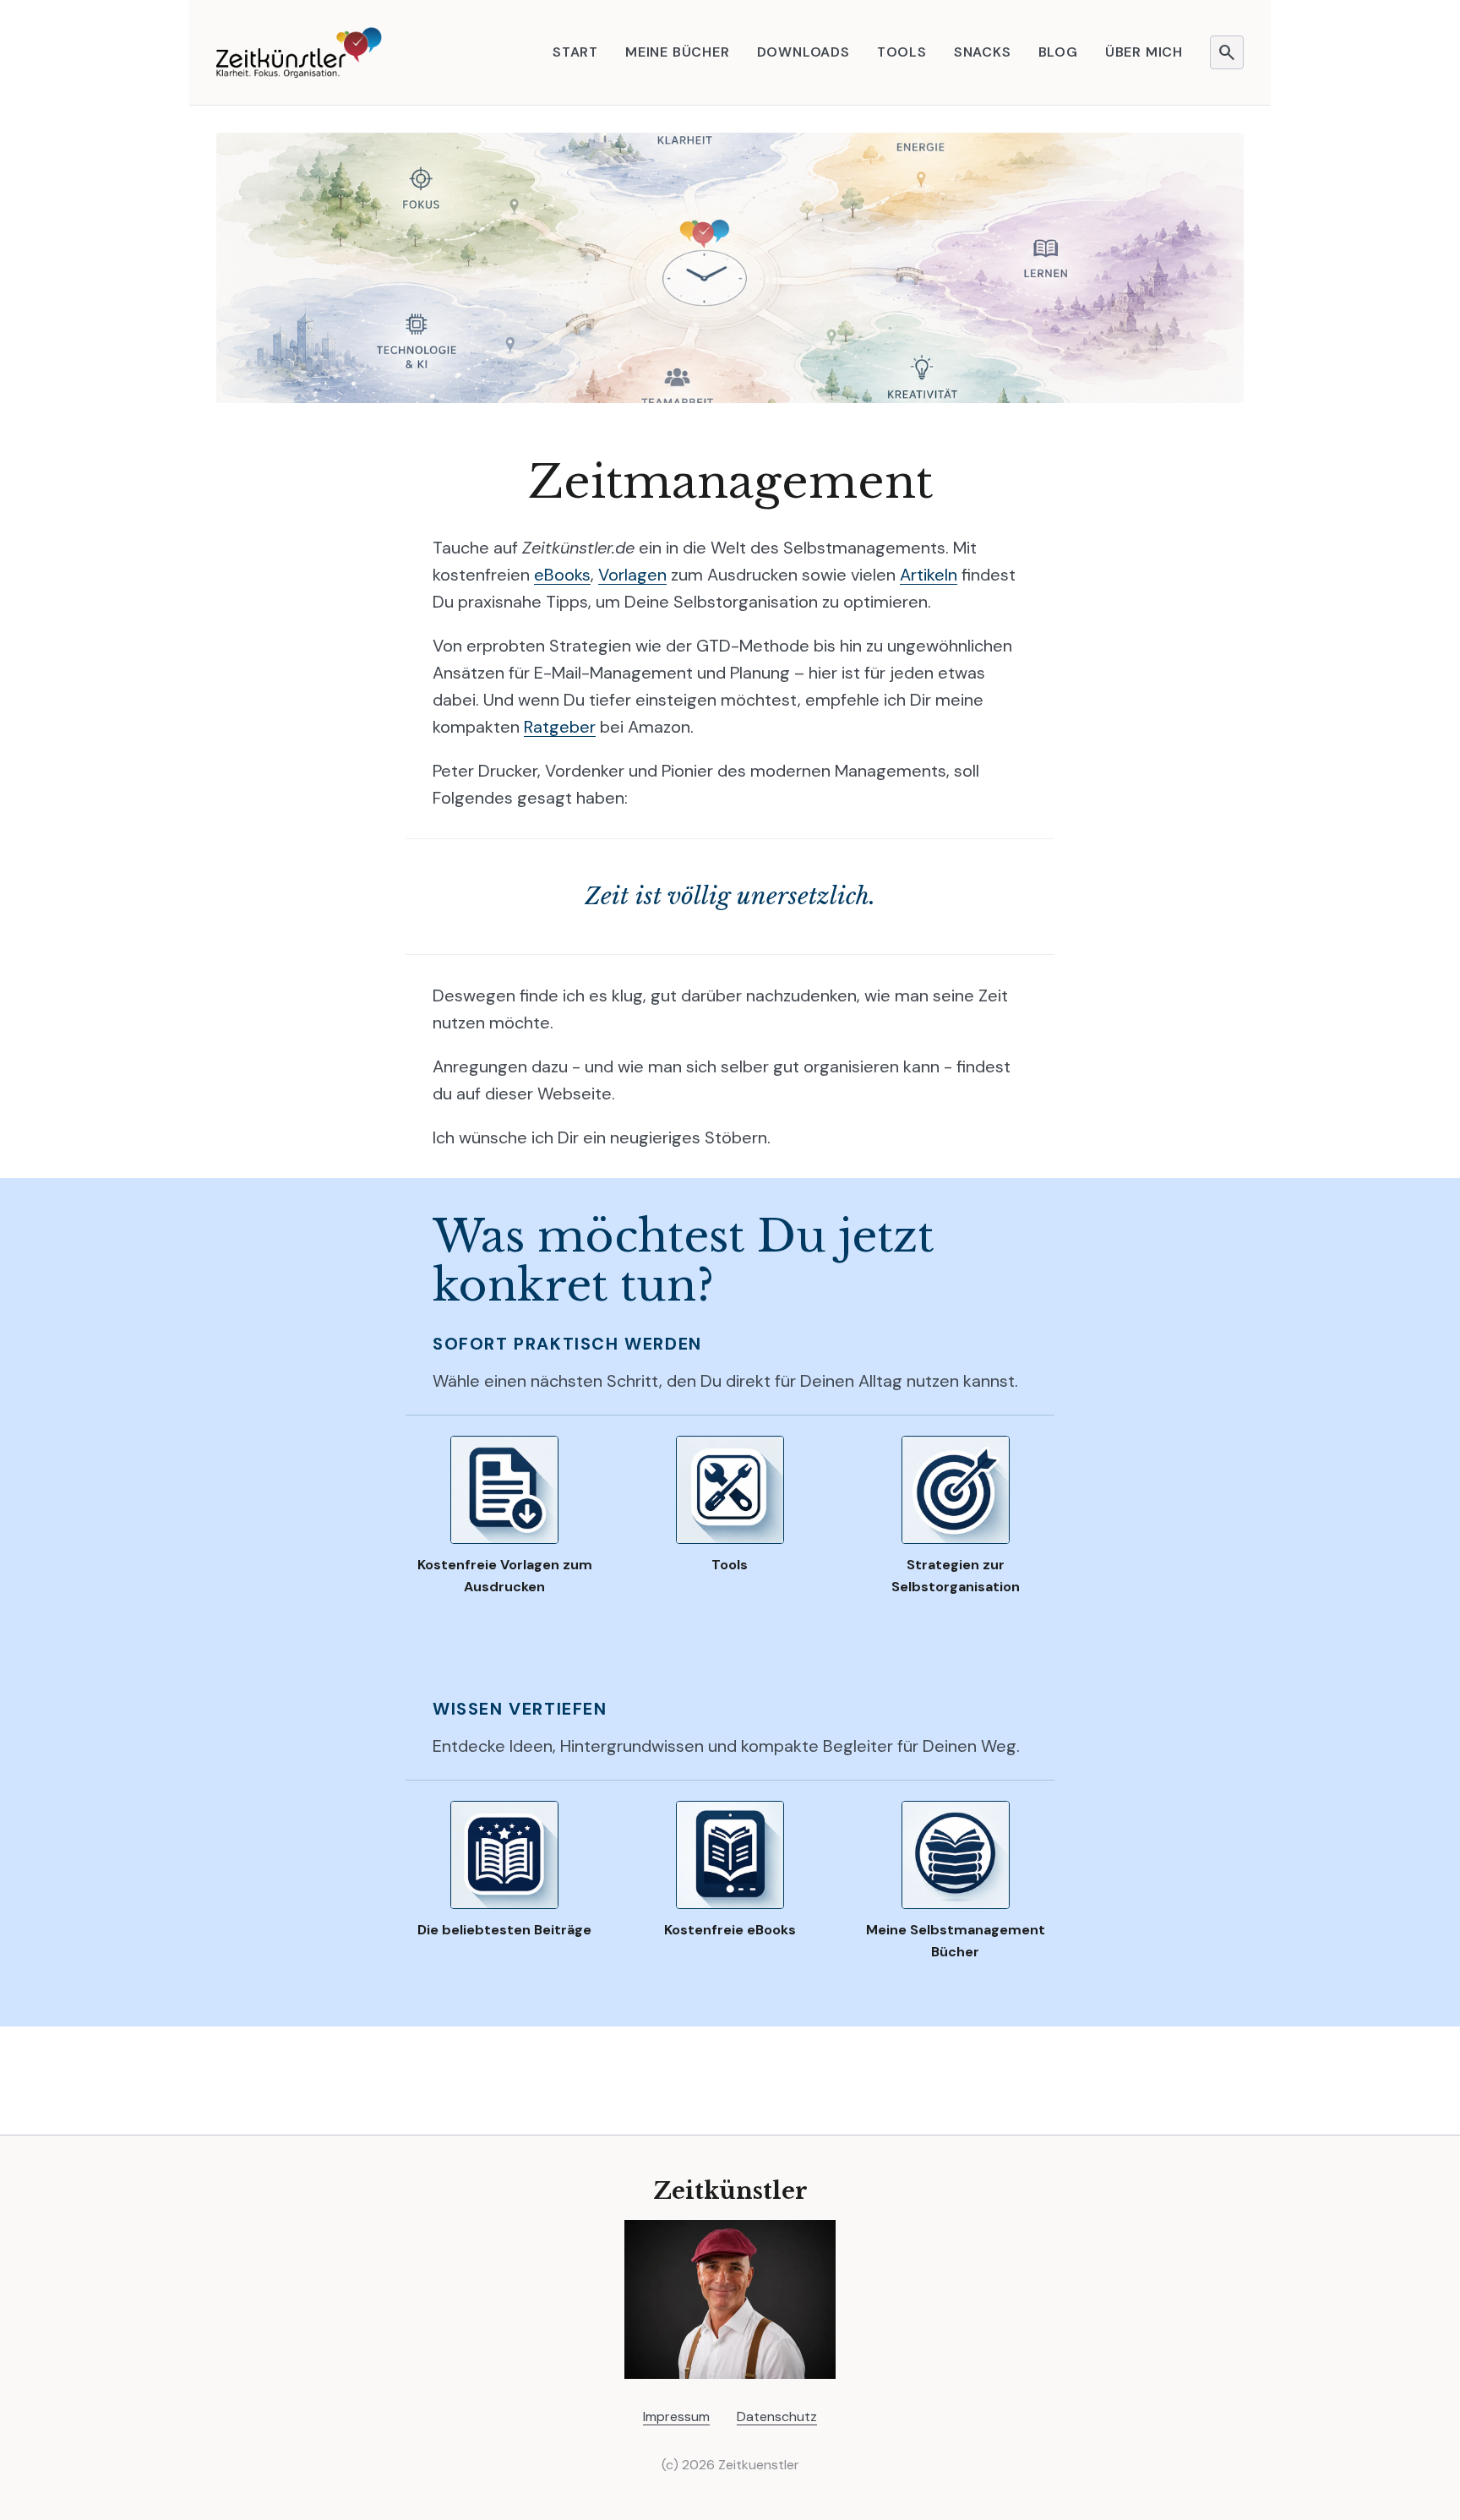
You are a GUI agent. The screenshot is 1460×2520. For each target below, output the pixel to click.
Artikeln (929, 575)
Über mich (1144, 52)
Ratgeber (560, 727)
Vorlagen (632, 575)
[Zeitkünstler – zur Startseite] (299, 52)
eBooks (562, 575)
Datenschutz (777, 2416)
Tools (902, 52)
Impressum (676, 2416)
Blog (1058, 52)
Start (575, 52)
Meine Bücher (678, 52)
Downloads (804, 52)
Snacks (983, 52)
